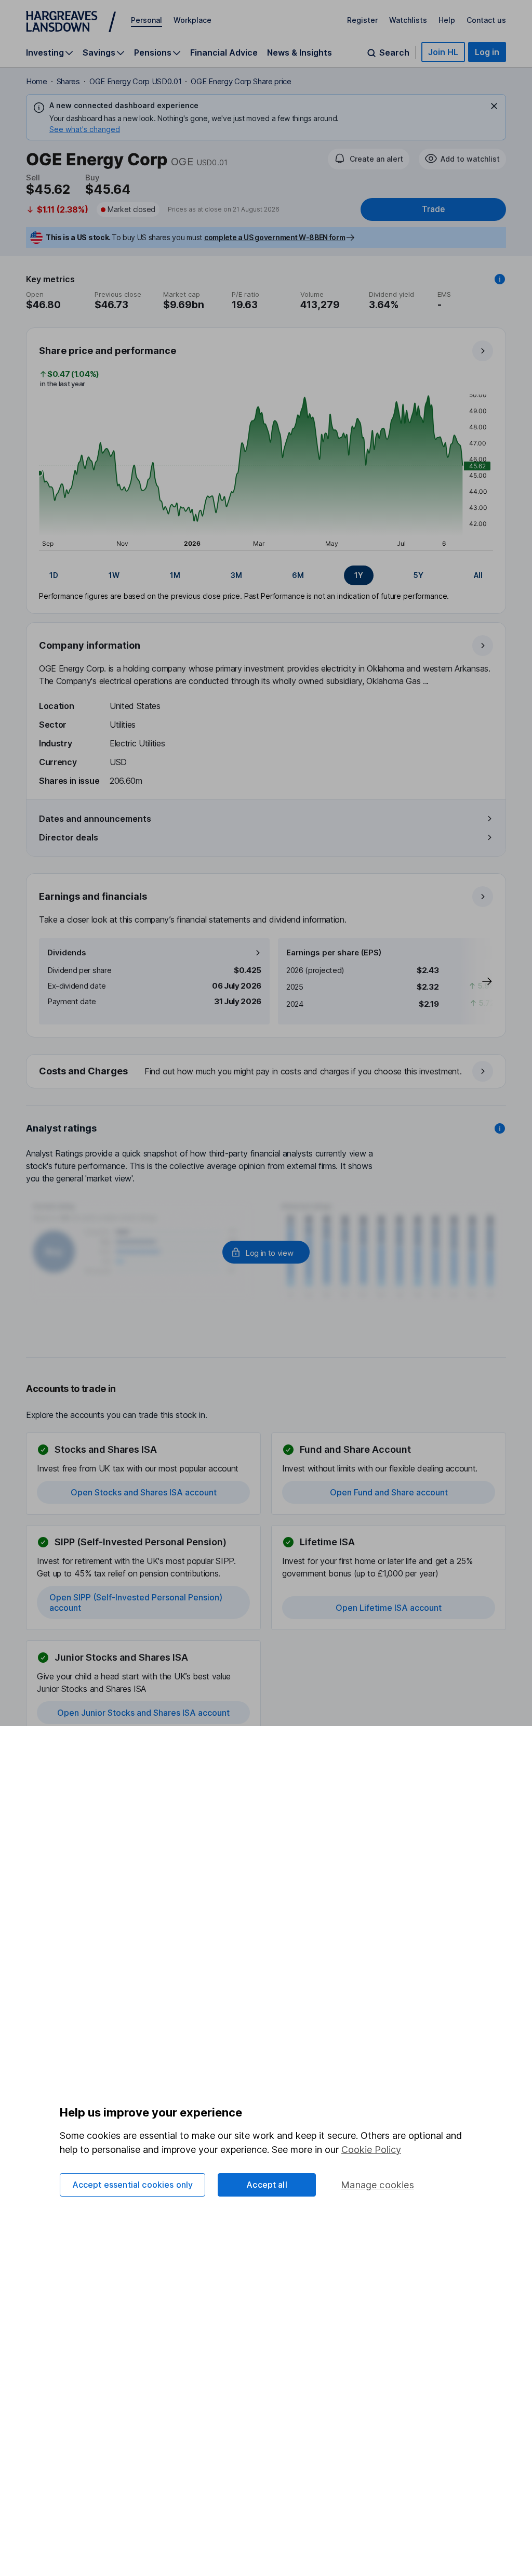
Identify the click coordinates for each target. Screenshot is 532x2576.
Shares (68, 81)
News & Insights (300, 52)
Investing (45, 53)
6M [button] (298, 575)
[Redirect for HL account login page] (266, 1252)
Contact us (486, 20)
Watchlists (408, 20)
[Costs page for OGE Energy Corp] (267, 1072)
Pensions (153, 53)
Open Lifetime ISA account (389, 1608)
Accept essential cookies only (133, 2185)
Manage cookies (377, 2185)
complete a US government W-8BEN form (275, 237)
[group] (266, 575)
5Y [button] (418, 575)
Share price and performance (108, 351)
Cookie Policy (371, 2150)
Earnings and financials (93, 896)
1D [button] (54, 575)
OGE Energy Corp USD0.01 (136, 81)
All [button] (478, 575)
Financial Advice (224, 52)
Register (362, 20)
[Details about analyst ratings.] (500, 1128)
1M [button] (175, 575)
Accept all (267, 2185)
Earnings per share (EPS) (334, 952)
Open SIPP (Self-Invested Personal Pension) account (136, 1602)
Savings (99, 53)
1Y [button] (359, 575)
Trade (433, 209)
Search (394, 53)
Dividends (67, 952)
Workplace (192, 20)
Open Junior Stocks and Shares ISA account (143, 1713)
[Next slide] (476, 981)
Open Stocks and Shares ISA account (144, 1492)
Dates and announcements (95, 819)
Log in (487, 52)
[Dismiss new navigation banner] (494, 106)
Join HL (443, 52)
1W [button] (114, 575)
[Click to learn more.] (500, 279)
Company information (90, 645)
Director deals (69, 837)
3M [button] (236, 575)
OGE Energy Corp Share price (241, 81)
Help (447, 20)
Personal (147, 20)
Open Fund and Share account (389, 1492)
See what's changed (85, 129)
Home (37, 81)
